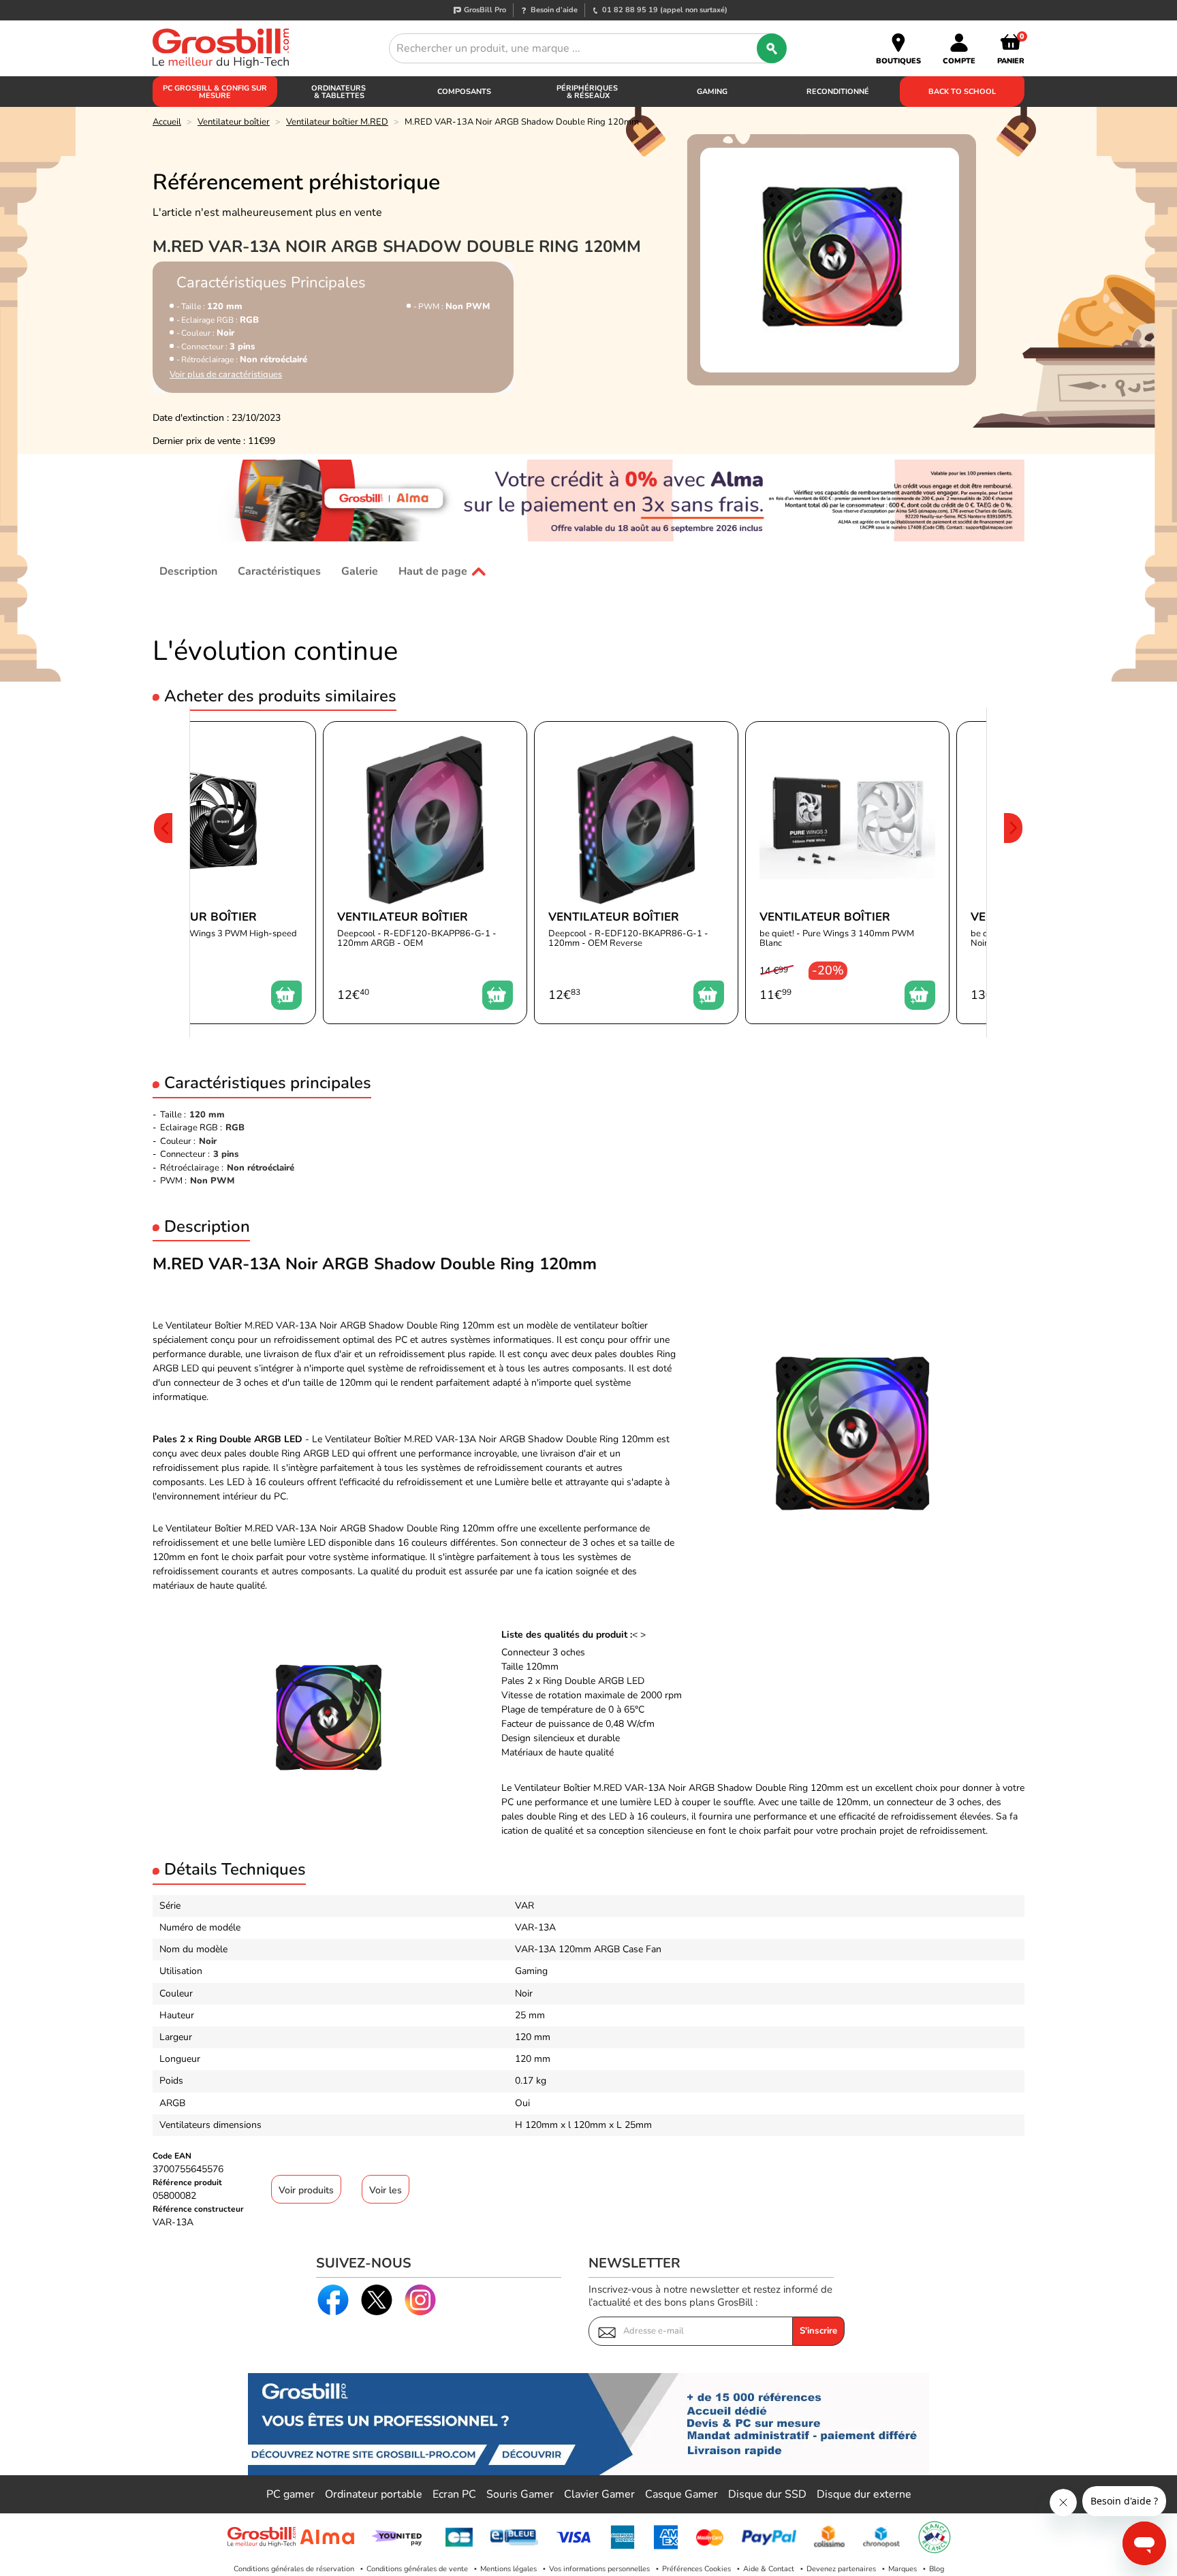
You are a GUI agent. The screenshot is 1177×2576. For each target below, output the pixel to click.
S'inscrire (818, 2331)
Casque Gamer (681, 2494)
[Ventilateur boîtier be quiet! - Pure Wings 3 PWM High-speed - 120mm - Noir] (214, 873)
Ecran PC (454, 2494)
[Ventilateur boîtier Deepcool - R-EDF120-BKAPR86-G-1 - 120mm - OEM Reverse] (636, 873)
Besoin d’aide (554, 10)
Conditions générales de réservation (294, 2569)
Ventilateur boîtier (234, 122)
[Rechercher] (772, 48)
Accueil (167, 122)
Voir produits (306, 2190)
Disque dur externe (864, 2494)
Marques (903, 2569)
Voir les (386, 2190)
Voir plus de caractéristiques (226, 375)
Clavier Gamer (599, 2494)
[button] (163, 873)
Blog (937, 2569)
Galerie (360, 571)
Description (188, 571)
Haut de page (433, 571)
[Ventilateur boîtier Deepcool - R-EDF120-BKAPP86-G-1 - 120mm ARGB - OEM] (425, 873)
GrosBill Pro (485, 10)
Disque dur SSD (767, 2494)
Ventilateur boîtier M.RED (337, 122)
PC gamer (291, 2494)
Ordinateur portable (374, 2494)
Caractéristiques (279, 571)
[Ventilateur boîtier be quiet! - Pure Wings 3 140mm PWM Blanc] (847, 873)
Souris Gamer (520, 2494)
